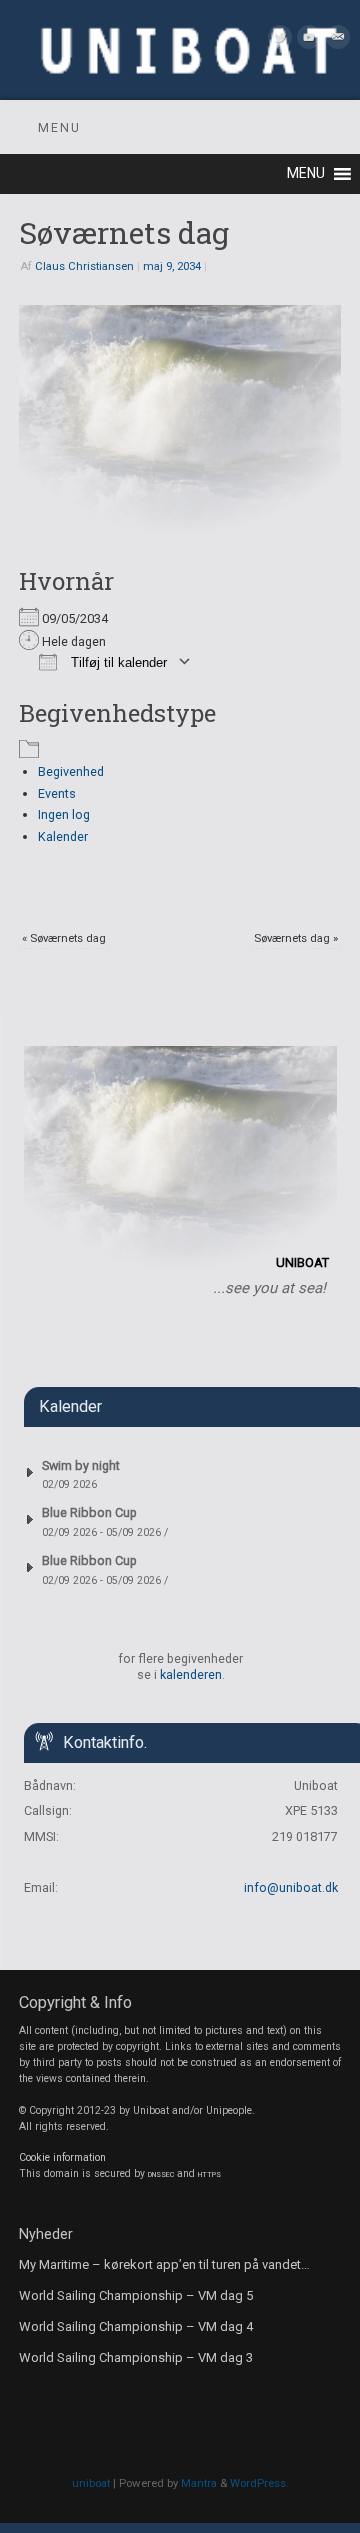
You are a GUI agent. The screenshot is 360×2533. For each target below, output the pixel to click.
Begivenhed (71, 771)
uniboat (91, 2483)
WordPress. (259, 2483)
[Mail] (335, 40)
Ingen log (64, 814)
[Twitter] (277, 40)
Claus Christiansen (84, 266)
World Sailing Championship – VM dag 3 (136, 2357)
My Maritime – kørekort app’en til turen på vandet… (164, 2264)
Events (57, 793)
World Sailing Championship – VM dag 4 (136, 2326)
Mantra (199, 2483)
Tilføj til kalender (117, 662)
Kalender (63, 836)
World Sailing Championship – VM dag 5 (136, 2295)
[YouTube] (306, 40)
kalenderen (191, 1674)
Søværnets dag (64, 938)
